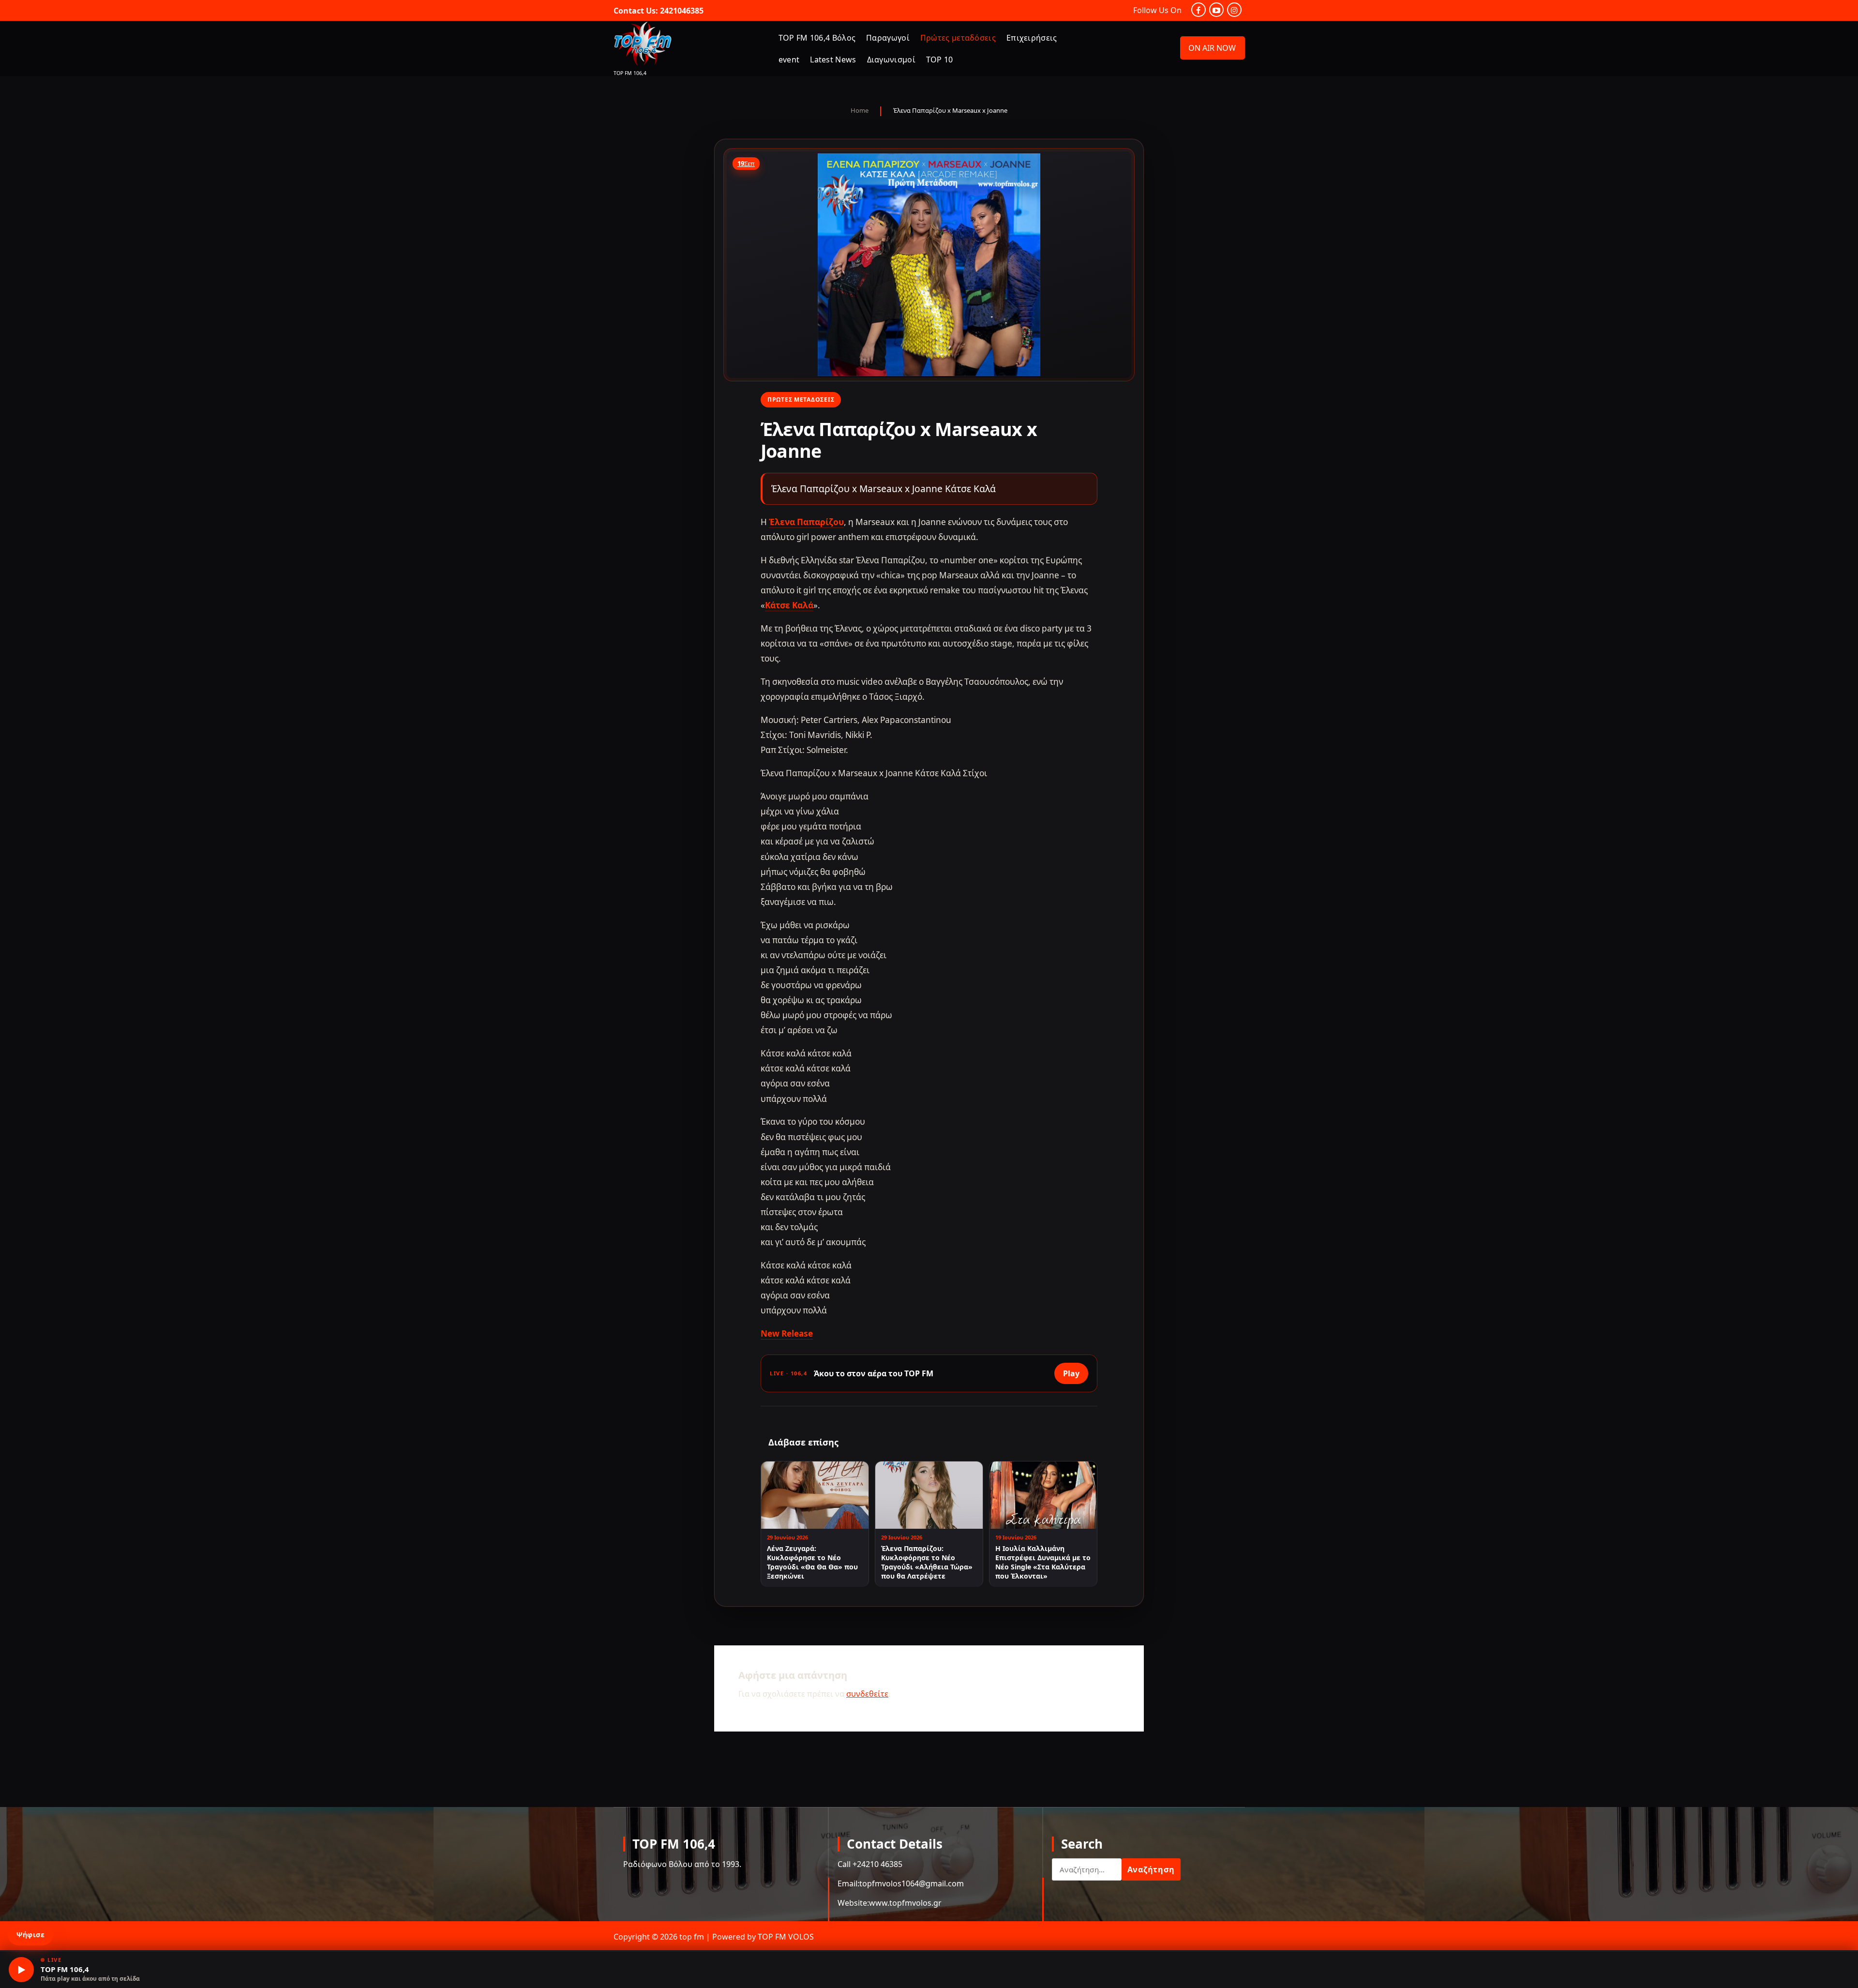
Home (860, 110)
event (789, 60)
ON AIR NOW (1212, 48)
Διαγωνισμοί (891, 60)
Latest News (833, 60)
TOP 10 (940, 60)
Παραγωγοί (888, 38)
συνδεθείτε (867, 1694)
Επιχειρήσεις (1032, 38)
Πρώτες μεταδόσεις (958, 38)
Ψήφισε (30, 1935)
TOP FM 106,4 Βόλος (817, 38)
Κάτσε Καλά (789, 605)
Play (1071, 1373)
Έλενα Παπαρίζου (806, 522)
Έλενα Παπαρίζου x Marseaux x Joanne (950, 110)
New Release (787, 1333)
